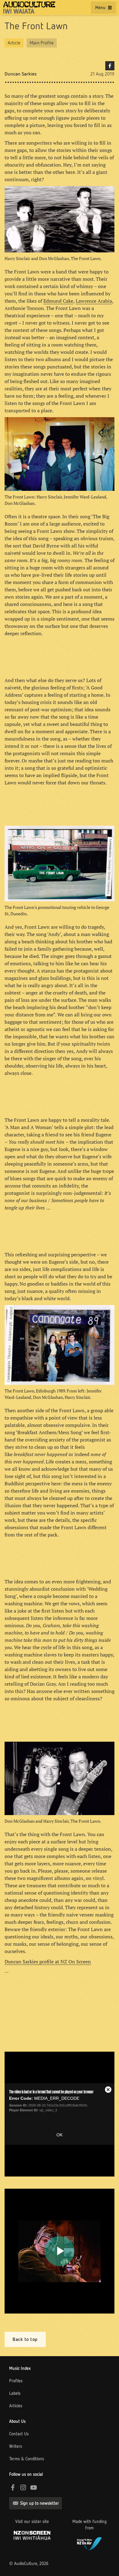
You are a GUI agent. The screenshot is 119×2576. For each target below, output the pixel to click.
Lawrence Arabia (94, 301)
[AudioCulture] (29, 8)
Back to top (25, 2339)
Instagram (23, 2487)
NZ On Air (89, 2543)
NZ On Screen (32, 2535)
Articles (16, 2406)
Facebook (110, 66)
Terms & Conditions (27, 2459)
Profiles (16, 2381)
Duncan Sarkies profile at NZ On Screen (48, 1962)
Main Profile (42, 43)
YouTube (34, 2487)
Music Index (20, 2368)
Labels (15, 2393)
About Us (17, 2421)
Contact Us (19, 2434)
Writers (16, 2446)
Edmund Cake (58, 301)
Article (14, 43)
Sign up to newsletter (40, 2503)
